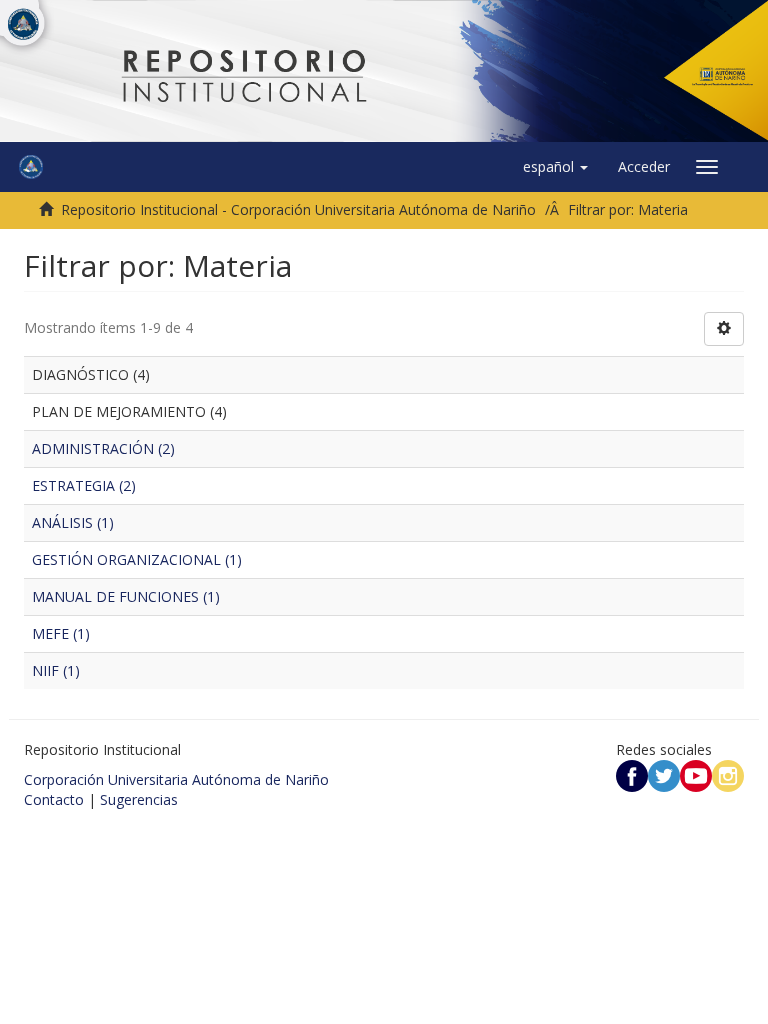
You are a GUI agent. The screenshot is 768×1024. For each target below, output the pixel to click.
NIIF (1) (56, 670)
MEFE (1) (61, 633)
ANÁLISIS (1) (73, 522)
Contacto (54, 799)
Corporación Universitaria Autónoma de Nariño (176, 779)
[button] (555, 167)
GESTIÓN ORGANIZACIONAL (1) (137, 559)
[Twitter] (664, 774)
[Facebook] (632, 774)
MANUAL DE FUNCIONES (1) (126, 596)
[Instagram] (728, 774)
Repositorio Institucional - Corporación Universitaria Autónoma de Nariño (298, 209)
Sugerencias (139, 799)
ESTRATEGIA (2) (84, 485)
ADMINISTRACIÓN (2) (103, 448)
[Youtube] (696, 774)
